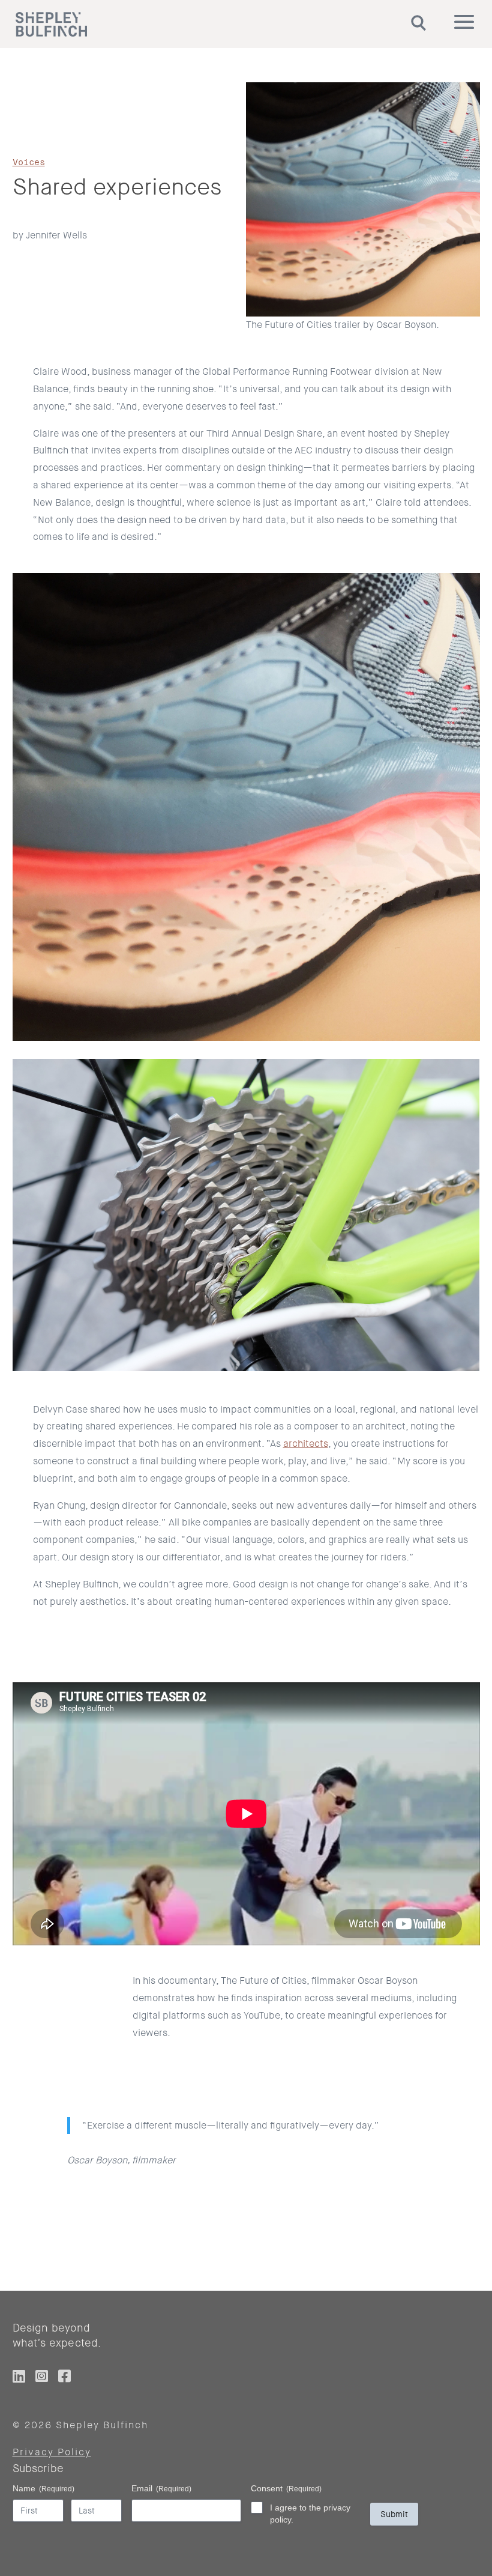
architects (306, 1444)
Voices (29, 162)
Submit (394, 2514)
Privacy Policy (52, 2452)
